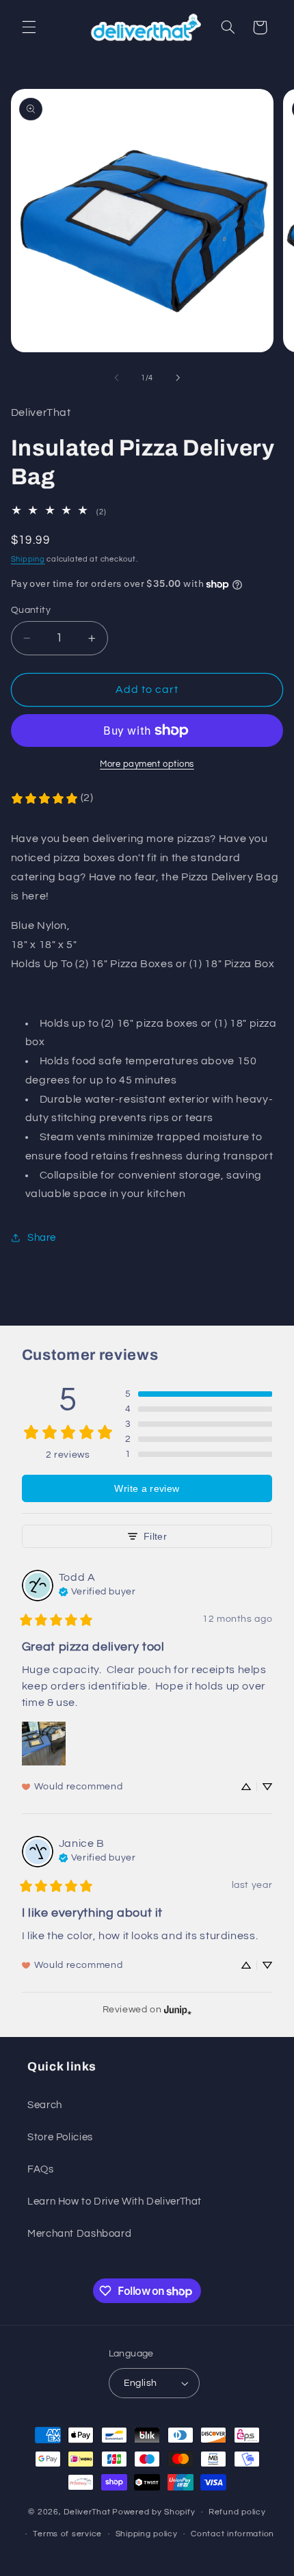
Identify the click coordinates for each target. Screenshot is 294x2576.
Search (45, 2105)
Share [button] (42, 1238)
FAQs (41, 2169)
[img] (97, 1590)
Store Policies (60, 2137)
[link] (52, 798)
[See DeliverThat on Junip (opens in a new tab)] (178, 2009)
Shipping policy (147, 2534)
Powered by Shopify (153, 2512)
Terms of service (67, 2534)
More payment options (147, 764)
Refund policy (237, 2512)
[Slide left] (116, 378)
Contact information (232, 2534)
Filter (155, 1536)
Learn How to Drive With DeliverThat (115, 2202)
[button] (29, 27)
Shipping (28, 559)
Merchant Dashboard (79, 2234)
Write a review (147, 1488)
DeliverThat (87, 2512)
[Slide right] (178, 378)
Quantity (31, 610)
